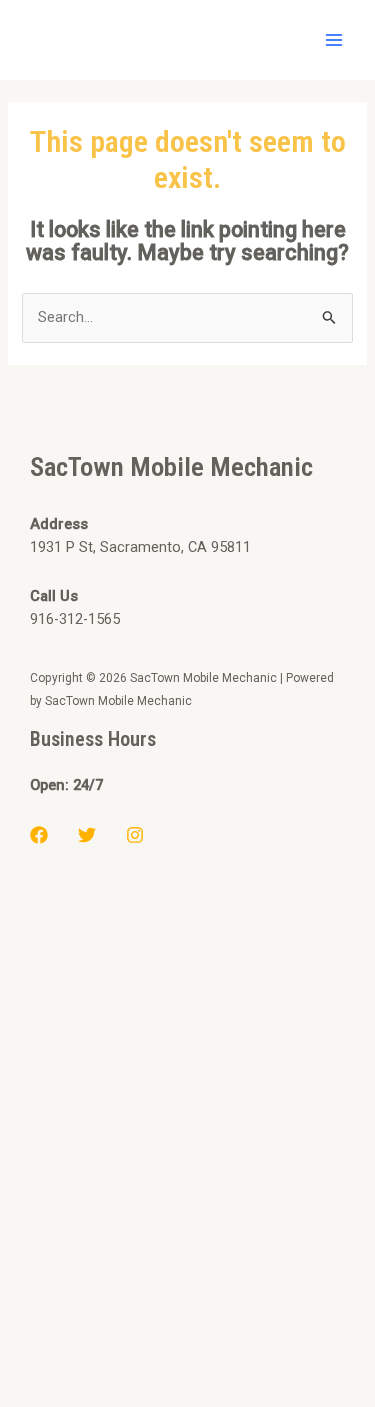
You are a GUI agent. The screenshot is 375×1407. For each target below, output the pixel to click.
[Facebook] (39, 835)
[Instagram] (135, 835)
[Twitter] (87, 835)
